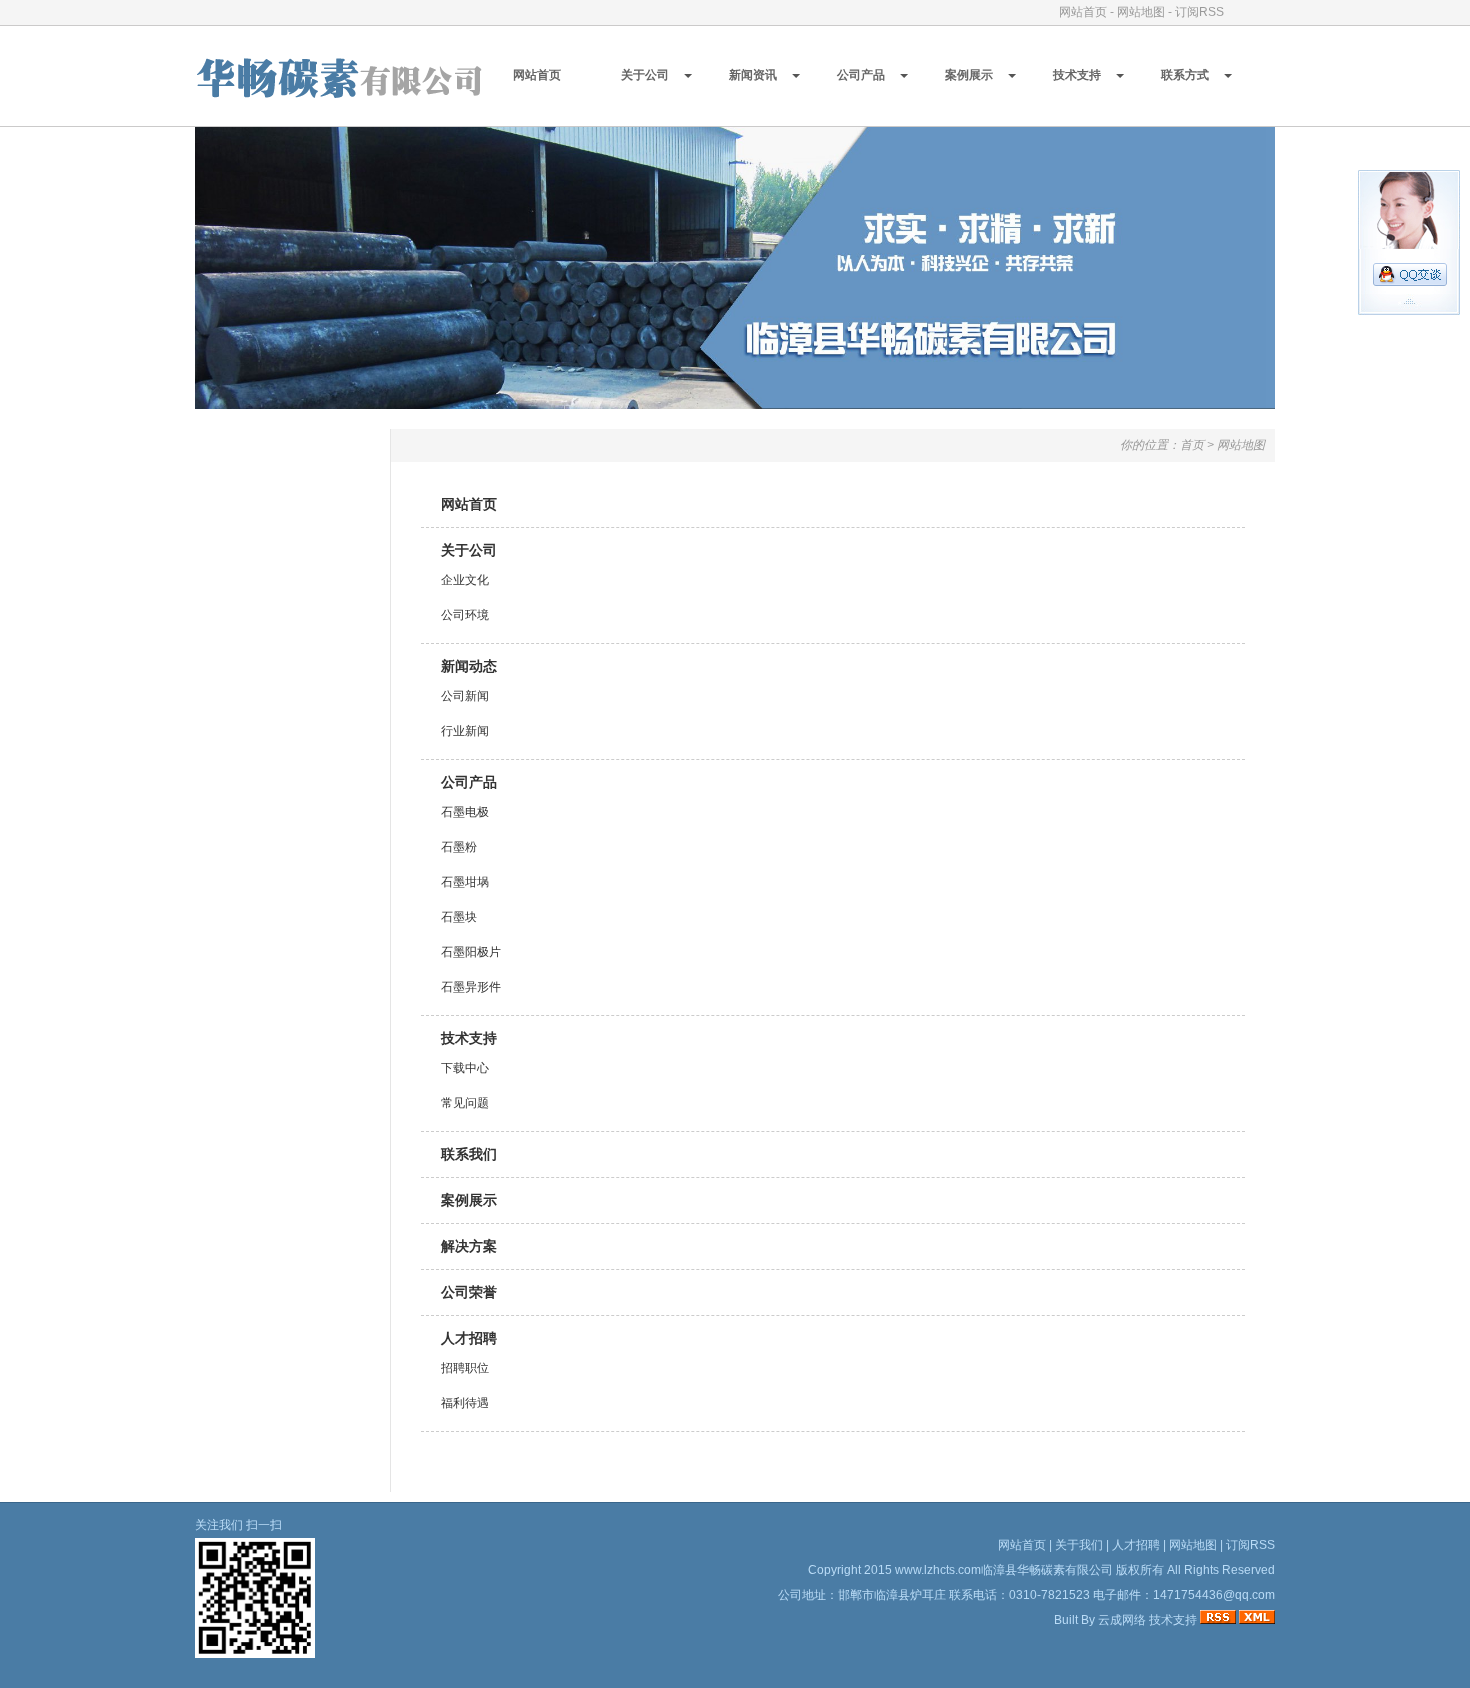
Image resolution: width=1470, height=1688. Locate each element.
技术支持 (1077, 75)
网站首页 (1083, 12)
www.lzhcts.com (938, 1570)
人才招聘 (469, 1338)
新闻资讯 (753, 75)
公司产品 (861, 75)
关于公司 (645, 75)
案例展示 (969, 75)
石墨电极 (465, 812)
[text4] (735, 404)
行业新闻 (465, 731)
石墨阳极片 (471, 952)
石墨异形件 (471, 987)
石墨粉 (459, 847)
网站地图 (1141, 12)
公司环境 (465, 615)
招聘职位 (465, 1368)
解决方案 (469, 1246)
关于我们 (1079, 1545)
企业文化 (465, 580)
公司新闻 (465, 696)
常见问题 (465, 1103)
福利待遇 (465, 1403)
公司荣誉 (469, 1292)
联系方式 (1185, 75)
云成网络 (1122, 1620)
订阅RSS (1199, 12)
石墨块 (459, 917)
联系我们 (469, 1154)
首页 (1192, 445)
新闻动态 (469, 666)
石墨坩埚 (465, 882)
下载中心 (465, 1068)
